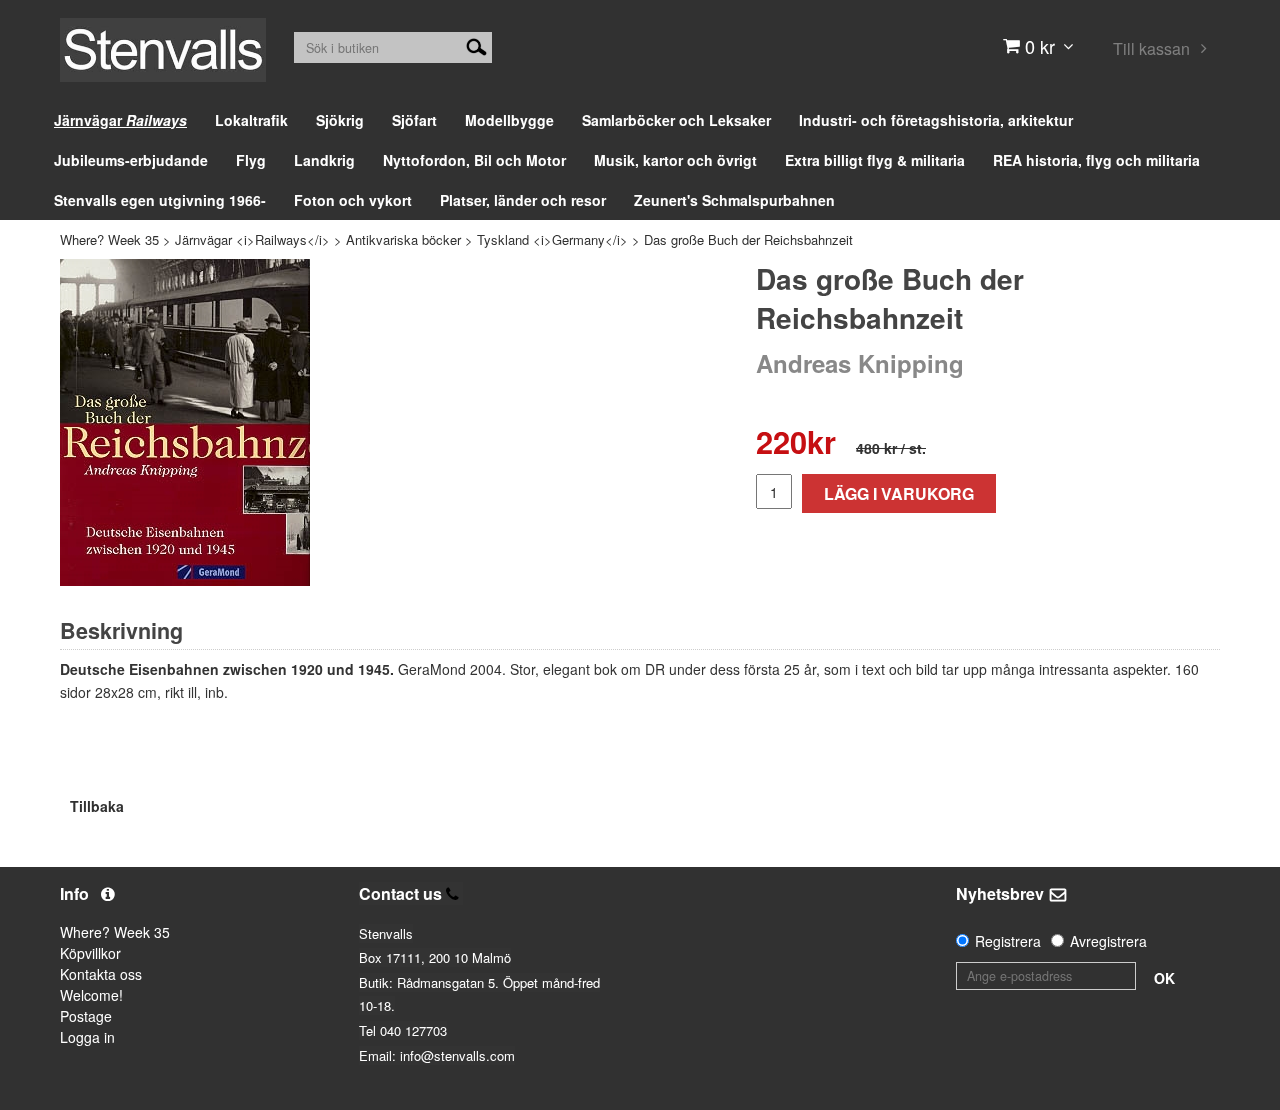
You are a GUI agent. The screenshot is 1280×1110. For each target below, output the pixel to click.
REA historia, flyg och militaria (1096, 160)
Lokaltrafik (251, 120)
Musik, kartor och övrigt (675, 160)
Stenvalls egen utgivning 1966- (160, 200)
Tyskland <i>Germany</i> (552, 239)
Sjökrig (340, 120)
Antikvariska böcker (403, 239)
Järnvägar (120, 120)
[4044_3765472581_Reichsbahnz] (185, 422)
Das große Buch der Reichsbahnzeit (748, 239)
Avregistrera (1108, 941)
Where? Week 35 (109, 239)
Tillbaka (97, 806)
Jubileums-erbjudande (131, 160)
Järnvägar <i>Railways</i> (252, 239)
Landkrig (324, 160)
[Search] (476, 45)
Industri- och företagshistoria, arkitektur (936, 120)
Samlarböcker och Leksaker (676, 120)
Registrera (1008, 941)
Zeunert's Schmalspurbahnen (734, 200)
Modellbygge (509, 120)
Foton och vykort (353, 200)
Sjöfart (414, 120)
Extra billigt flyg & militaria (875, 160)
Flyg (251, 160)
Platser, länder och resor (523, 200)
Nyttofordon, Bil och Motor (474, 160)
